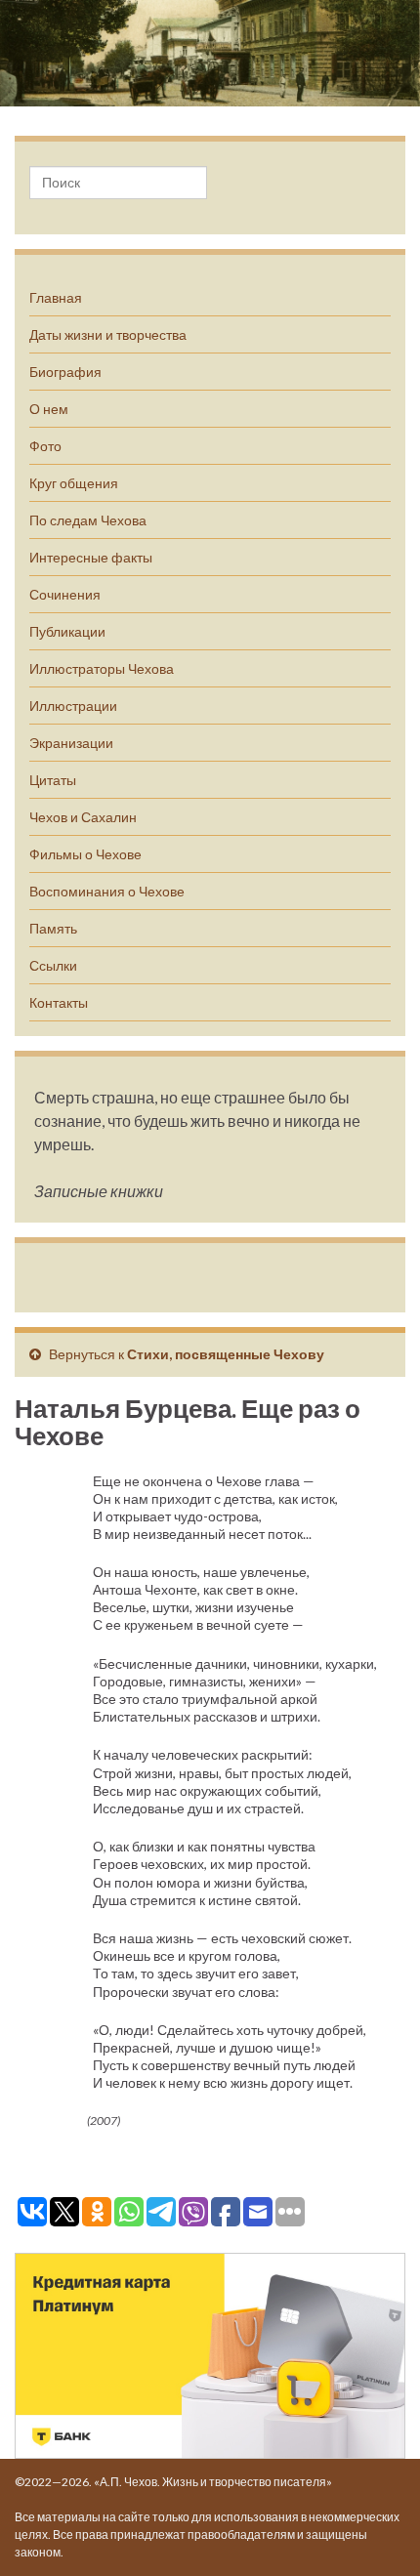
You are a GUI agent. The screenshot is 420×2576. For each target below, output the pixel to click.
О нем (49, 409)
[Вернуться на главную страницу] (210, 53)
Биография (65, 372)
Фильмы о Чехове (85, 854)
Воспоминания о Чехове (107, 891)
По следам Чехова (88, 520)
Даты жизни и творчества (108, 334)
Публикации (67, 631)
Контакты (59, 1002)
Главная (56, 297)
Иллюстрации (73, 706)
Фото (45, 446)
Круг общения (74, 483)
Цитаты (53, 780)
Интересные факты (91, 557)
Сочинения (65, 594)
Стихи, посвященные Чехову (226, 1354)
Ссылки (53, 965)
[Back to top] (376, 2532)
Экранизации (71, 743)
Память (53, 928)
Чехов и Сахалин (83, 817)
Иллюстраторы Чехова (102, 668)
